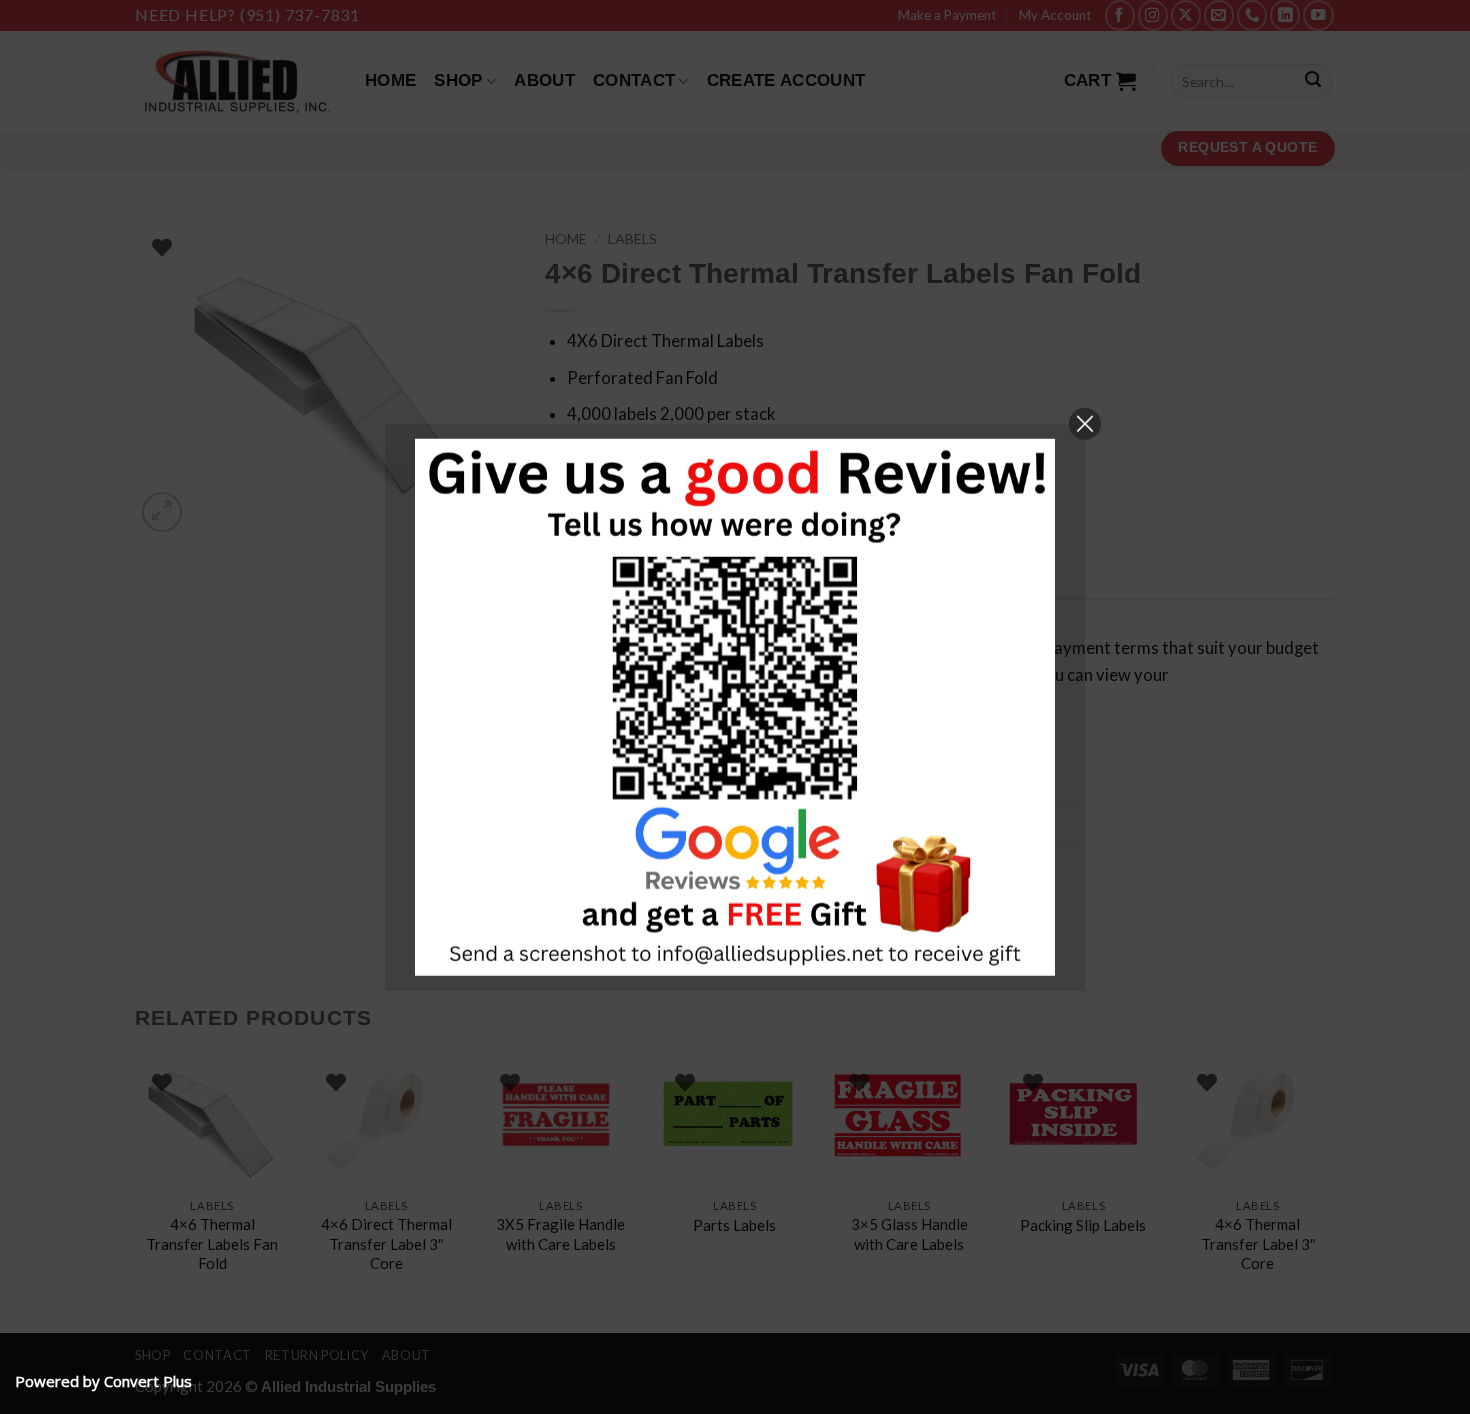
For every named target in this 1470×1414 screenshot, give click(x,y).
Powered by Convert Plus (103, 1381)
